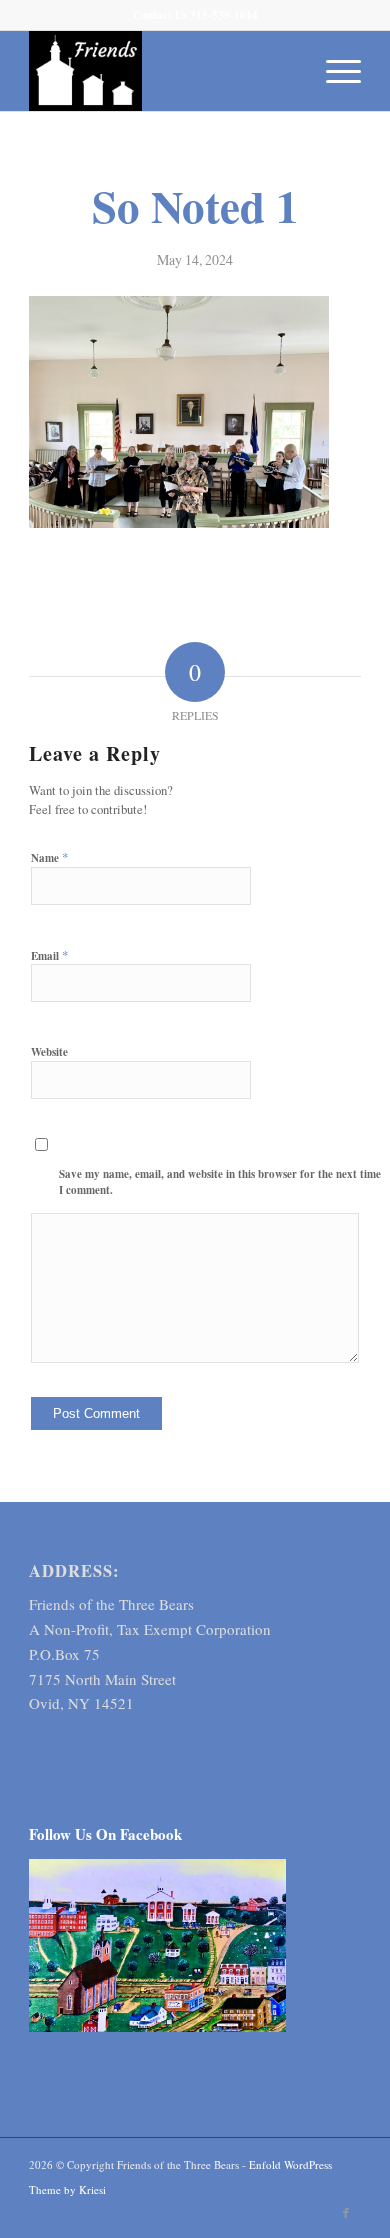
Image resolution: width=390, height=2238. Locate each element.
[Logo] (161, 71)
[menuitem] (333, 71)
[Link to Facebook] (346, 2213)
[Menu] (333, 71)
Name (50, 857)
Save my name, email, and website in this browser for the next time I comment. (220, 1182)
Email (50, 955)
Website (49, 1052)
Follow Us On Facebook (105, 1834)
